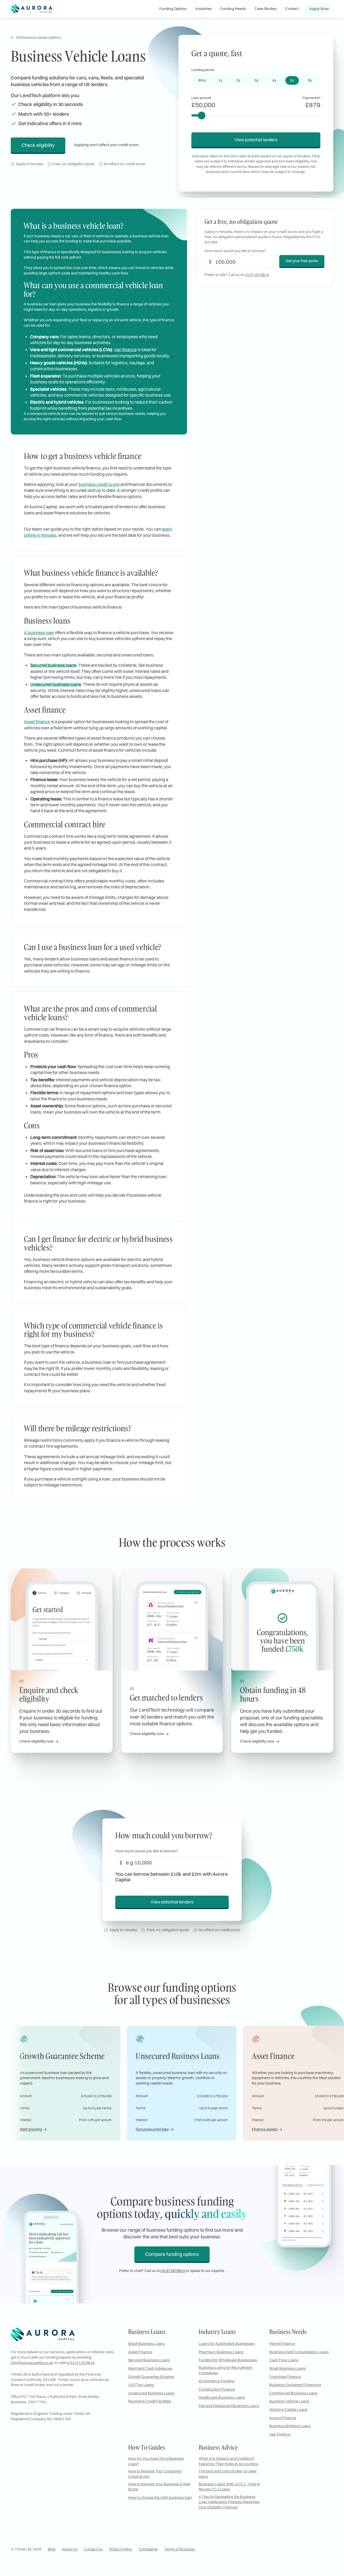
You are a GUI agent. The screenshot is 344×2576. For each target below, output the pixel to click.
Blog (52, 2549)
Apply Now (319, 9)
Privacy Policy (121, 2549)
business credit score (99, 484)
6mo (202, 80)
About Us (70, 2549)
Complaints (148, 2549)
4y (274, 80)
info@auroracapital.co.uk (32, 2363)
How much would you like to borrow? (147, 1851)
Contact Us (93, 2549)
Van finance (125, 349)
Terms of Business (180, 2549)
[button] (173, 9)
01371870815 (257, 275)
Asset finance (37, 722)
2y (238, 80)
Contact (292, 9)
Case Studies (266, 9)
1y (220, 80)
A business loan (39, 632)
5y (292, 80)
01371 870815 (82, 2363)
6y (310, 80)
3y (256, 80)
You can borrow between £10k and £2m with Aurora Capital (171, 1877)
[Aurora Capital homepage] (32, 9)
